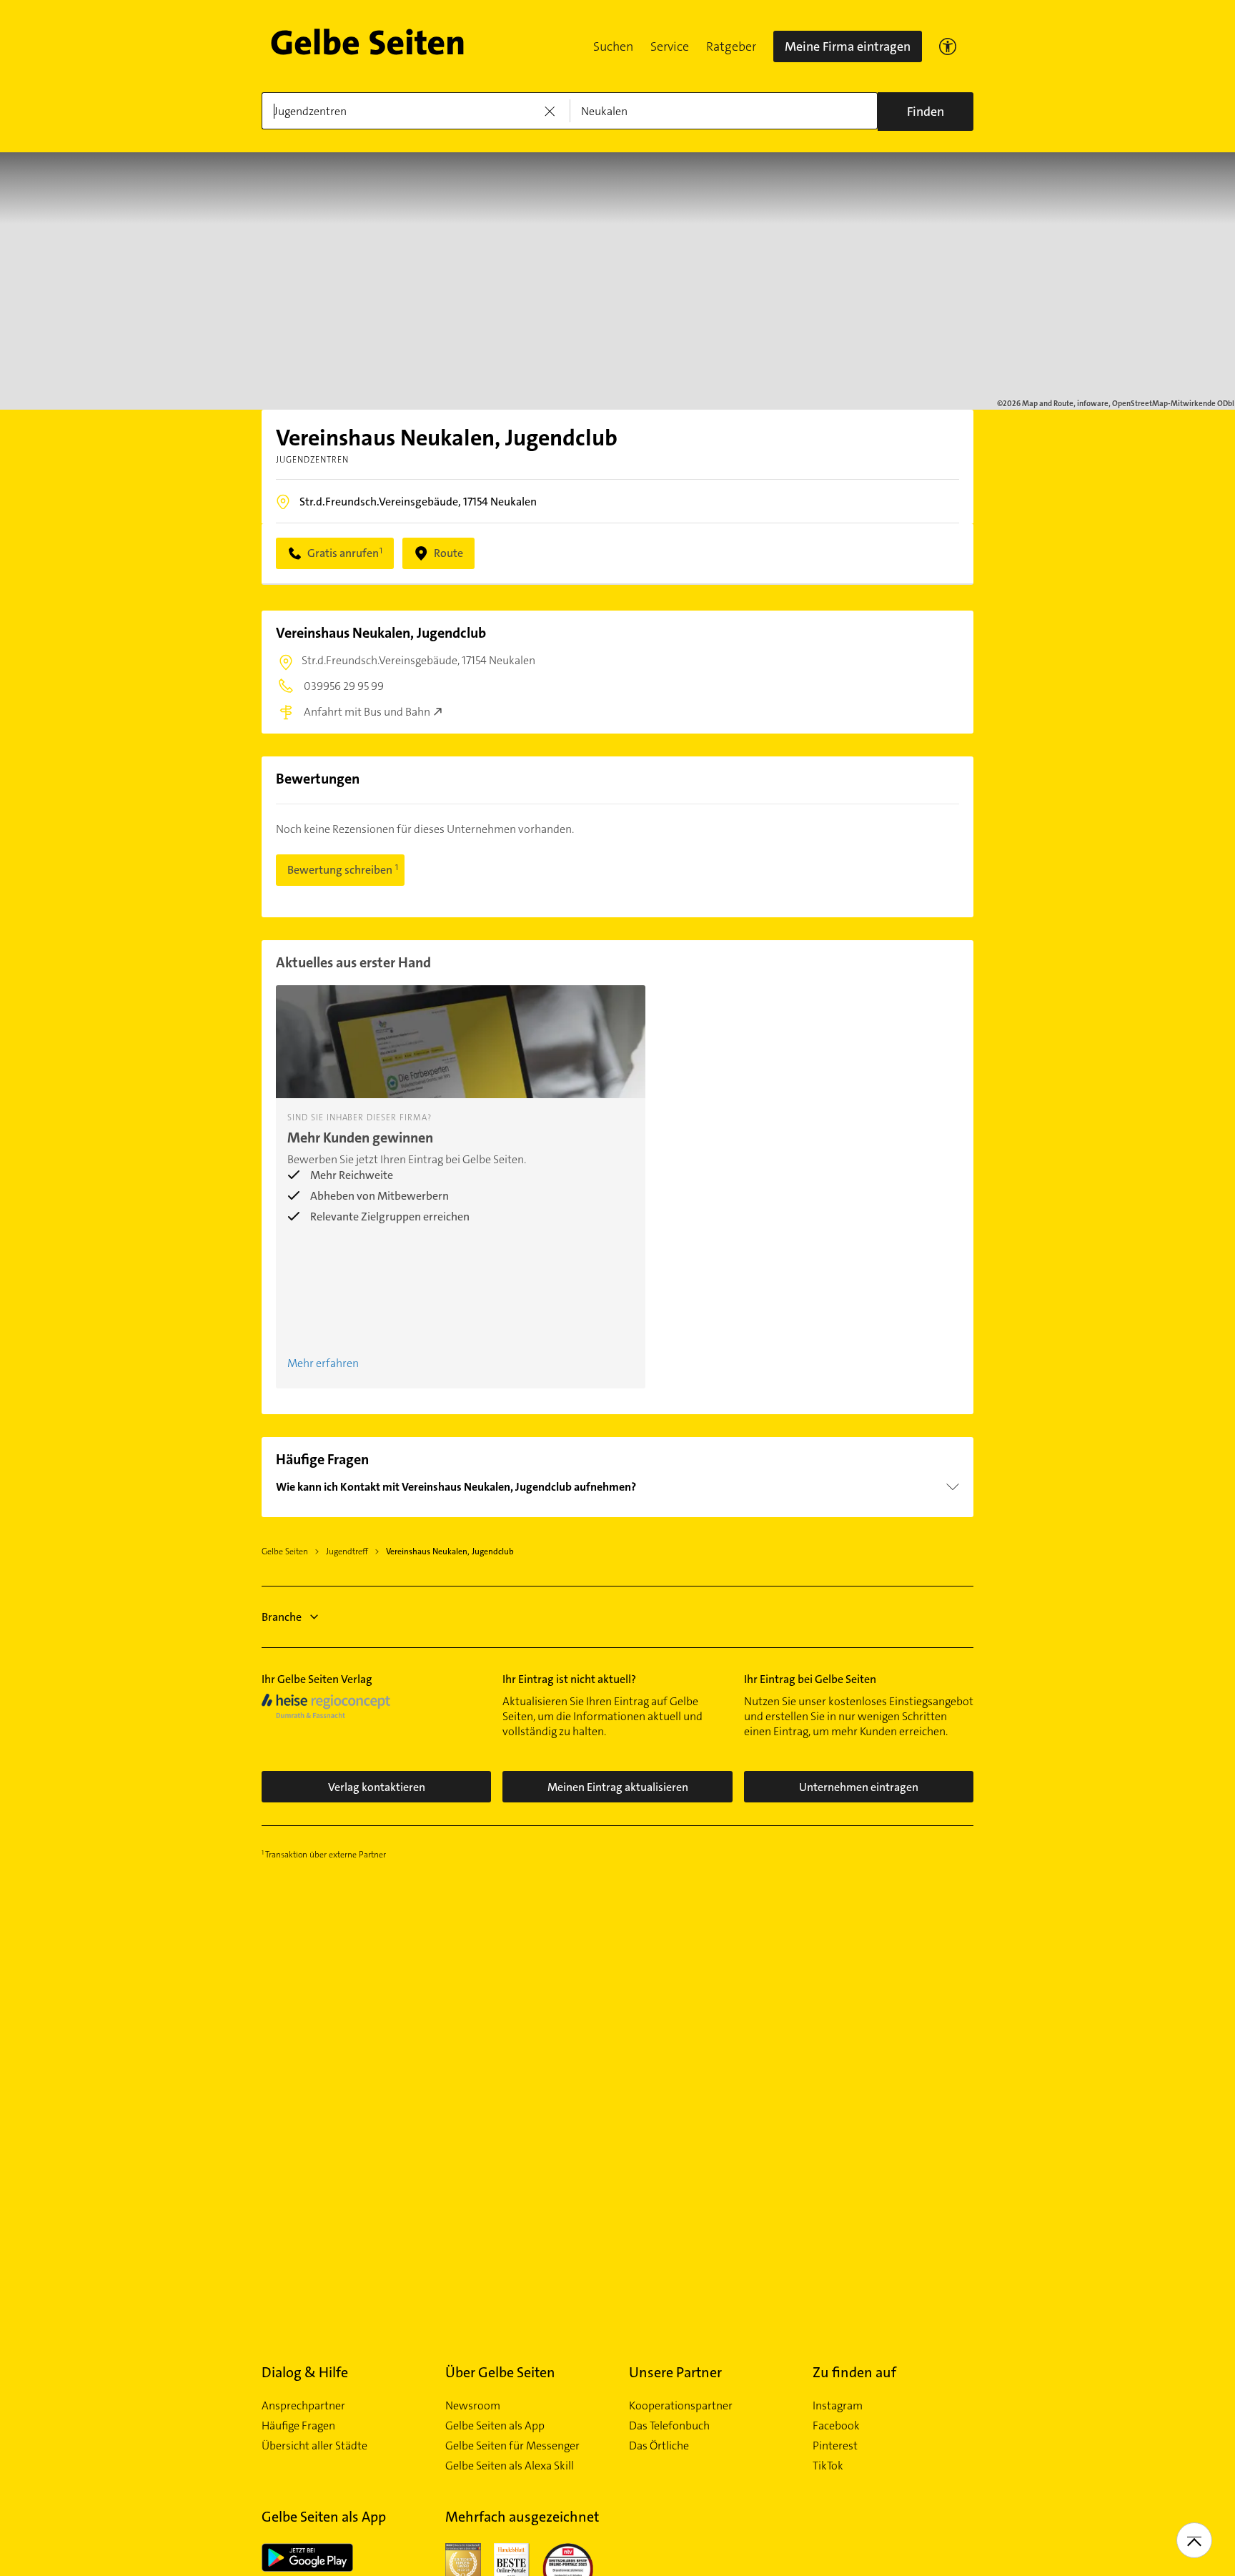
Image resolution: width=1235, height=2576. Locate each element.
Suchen (613, 46)
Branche (282, 1617)
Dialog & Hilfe (305, 2372)
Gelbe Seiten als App (495, 2426)
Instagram (838, 2406)
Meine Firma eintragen (848, 46)
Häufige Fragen (298, 2426)
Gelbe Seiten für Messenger (512, 2446)
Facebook (836, 2426)
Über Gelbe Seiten (500, 2372)
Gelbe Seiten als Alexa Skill (510, 2466)
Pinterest (835, 2446)
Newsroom (473, 2406)
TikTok (828, 2466)
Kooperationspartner (681, 2406)
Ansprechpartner (303, 2406)
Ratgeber (731, 46)
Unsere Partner (675, 2372)
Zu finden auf (854, 2372)
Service (670, 46)
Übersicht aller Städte (314, 2446)
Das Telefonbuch (669, 2426)
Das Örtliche (659, 2446)
